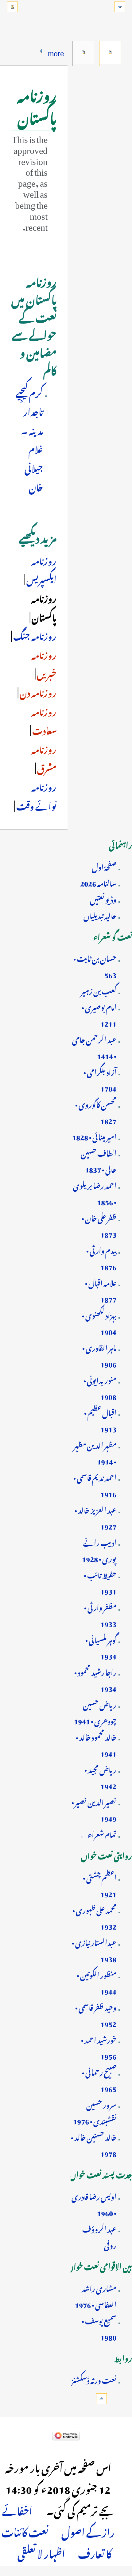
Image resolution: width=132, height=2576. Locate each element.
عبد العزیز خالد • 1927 (95, 1517)
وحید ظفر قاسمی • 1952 (96, 2014)
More (56, 52)
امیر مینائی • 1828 (94, 1136)
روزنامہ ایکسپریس (41, 569)
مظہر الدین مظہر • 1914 (95, 1452)
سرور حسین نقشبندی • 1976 (95, 2112)
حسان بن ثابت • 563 (95, 966)
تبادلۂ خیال (83, 52)
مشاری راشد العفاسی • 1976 (96, 2295)
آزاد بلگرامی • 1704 (100, 1079)
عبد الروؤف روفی (99, 2236)
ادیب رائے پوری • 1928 (99, 1550)
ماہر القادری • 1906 (99, 1355)
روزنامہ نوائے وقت (36, 795)
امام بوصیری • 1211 (99, 1014)
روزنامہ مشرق (44, 758)
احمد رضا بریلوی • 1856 (95, 1193)
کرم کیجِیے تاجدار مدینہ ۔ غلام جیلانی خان (29, 439)
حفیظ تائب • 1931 (100, 1582)
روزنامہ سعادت (44, 720)
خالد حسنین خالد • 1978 (94, 2144)
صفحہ (110, 52)
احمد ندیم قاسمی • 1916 (95, 1485)
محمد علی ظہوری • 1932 (94, 1917)
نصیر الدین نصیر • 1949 (94, 1809)
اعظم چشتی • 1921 (100, 1885)
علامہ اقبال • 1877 (101, 1290)
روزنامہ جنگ (34, 635)
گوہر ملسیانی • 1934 (101, 1647)
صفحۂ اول (104, 866)
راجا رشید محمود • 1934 (95, 1679)
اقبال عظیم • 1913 (100, 1420)
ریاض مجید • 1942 (100, 1777)
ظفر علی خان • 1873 (99, 1225)
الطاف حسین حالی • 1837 (99, 1160)
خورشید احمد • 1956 (99, 2047)
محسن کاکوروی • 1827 (96, 1112)
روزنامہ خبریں (44, 663)
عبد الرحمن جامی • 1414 (94, 1047)
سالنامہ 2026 (98, 882)
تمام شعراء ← (98, 1833)
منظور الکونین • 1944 (97, 1982)
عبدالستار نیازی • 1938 (94, 1950)
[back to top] (101, 2399)
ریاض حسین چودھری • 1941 (95, 1712)
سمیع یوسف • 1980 (99, 2328)
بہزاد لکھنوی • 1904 (99, 1322)
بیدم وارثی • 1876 (101, 1258)
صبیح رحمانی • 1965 (99, 2079)
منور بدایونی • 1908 (100, 1387)
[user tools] (12, 7)
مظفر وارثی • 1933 (100, 1614)
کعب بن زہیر (99, 990)
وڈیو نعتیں (103, 898)
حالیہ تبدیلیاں (100, 915)
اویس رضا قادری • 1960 (94, 2204)
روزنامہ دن (37, 691)
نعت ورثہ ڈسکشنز (94, 2379)
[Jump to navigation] (120, 7)
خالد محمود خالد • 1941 (96, 1744)
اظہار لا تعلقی (41, 2552)
